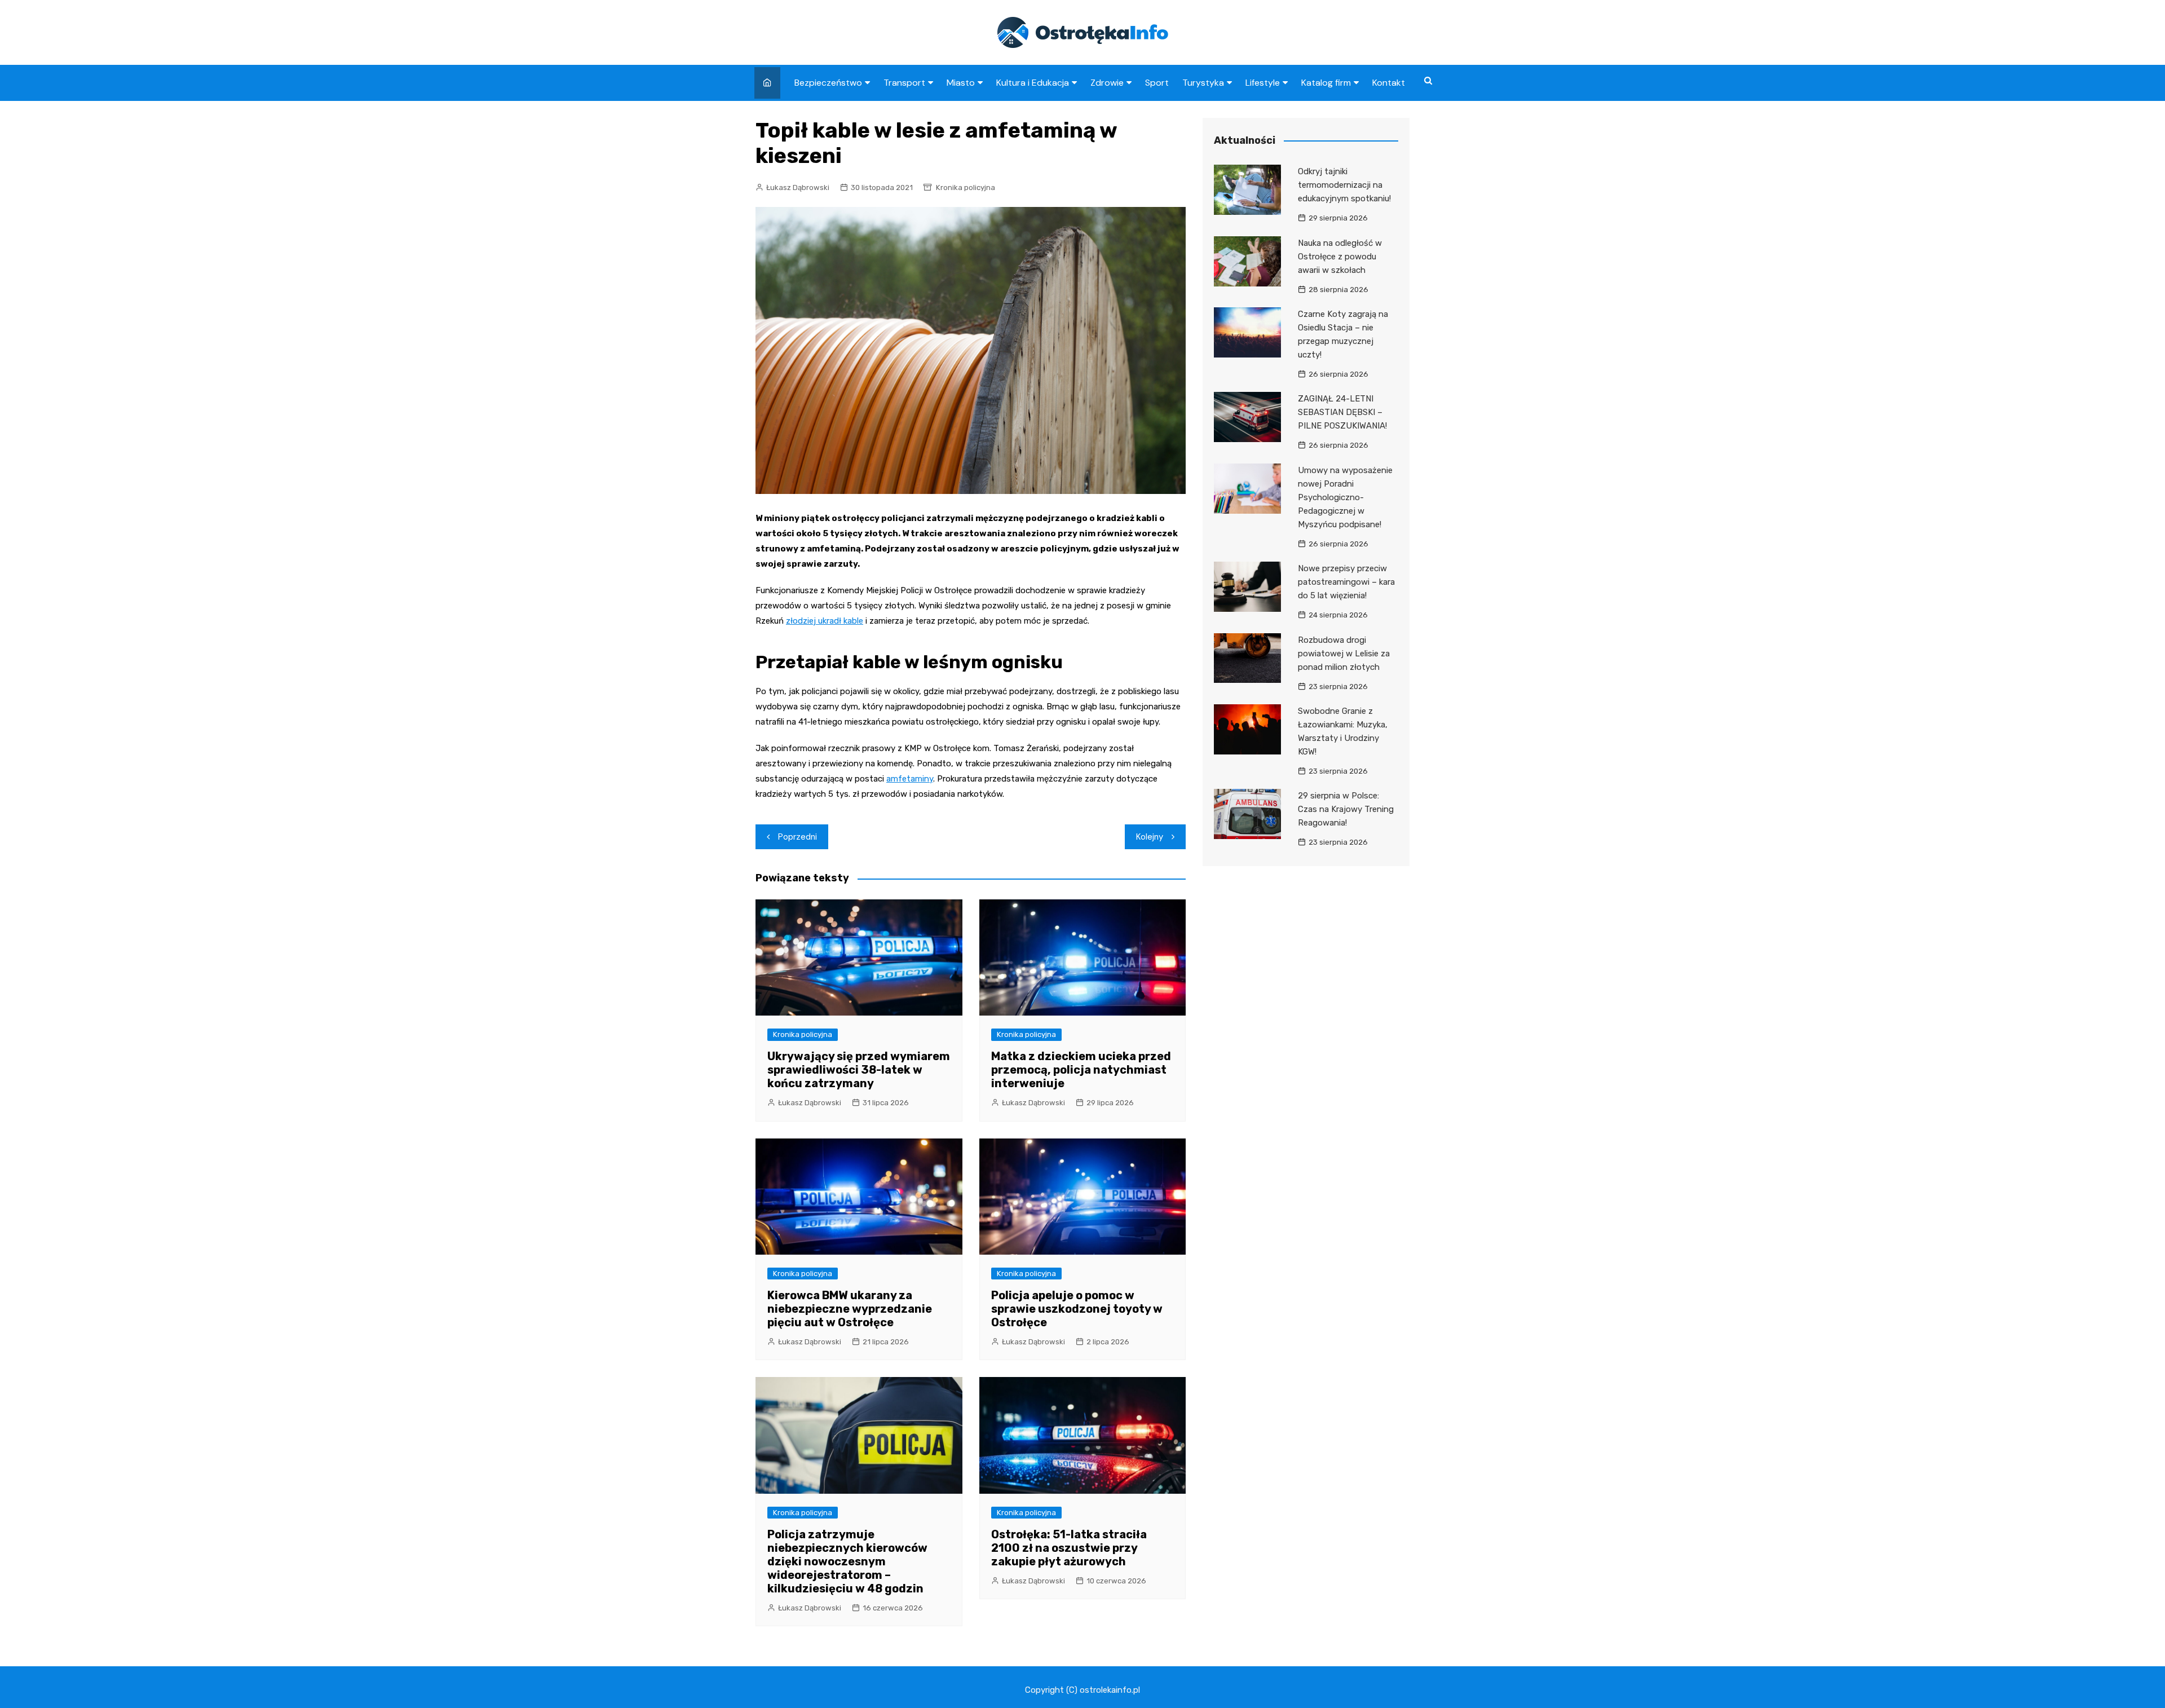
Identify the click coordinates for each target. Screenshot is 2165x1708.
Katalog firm (1326, 83)
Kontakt (1389, 83)
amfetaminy (910, 779)
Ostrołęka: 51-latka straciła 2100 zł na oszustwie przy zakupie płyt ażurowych (1069, 1548)
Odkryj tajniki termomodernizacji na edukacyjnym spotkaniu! (1344, 185)
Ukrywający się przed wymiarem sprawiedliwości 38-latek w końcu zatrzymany (859, 1070)
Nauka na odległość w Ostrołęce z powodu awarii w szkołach (1340, 257)
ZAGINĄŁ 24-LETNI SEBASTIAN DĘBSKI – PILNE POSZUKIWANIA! (1342, 412)
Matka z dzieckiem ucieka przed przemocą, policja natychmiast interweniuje (1081, 1070)
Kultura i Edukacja (1033, 83)
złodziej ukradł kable (825, 621)
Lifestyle (1263, 83)
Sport (1157, 83)
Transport (904, 83)
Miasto (961, 83)
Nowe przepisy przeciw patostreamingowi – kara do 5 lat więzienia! (1346, 582)
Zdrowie (1107, 83)
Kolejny (1150, 837)
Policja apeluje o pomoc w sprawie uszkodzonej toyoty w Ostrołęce (1077, 1309)
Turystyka (1203, 83)
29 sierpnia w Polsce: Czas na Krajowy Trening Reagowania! (1346, 809)
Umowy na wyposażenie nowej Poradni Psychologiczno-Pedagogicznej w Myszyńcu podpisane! (1345, 497)
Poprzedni (797, 837)
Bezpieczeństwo (828, 83)
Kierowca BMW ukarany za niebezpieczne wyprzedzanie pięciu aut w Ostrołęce (850, 1309)
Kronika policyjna (966, 187)
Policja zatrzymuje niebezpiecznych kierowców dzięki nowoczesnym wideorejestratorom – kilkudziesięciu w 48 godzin (847, 1561)
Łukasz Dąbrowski (798, 187)
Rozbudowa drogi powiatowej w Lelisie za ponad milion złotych (1344, 654)
